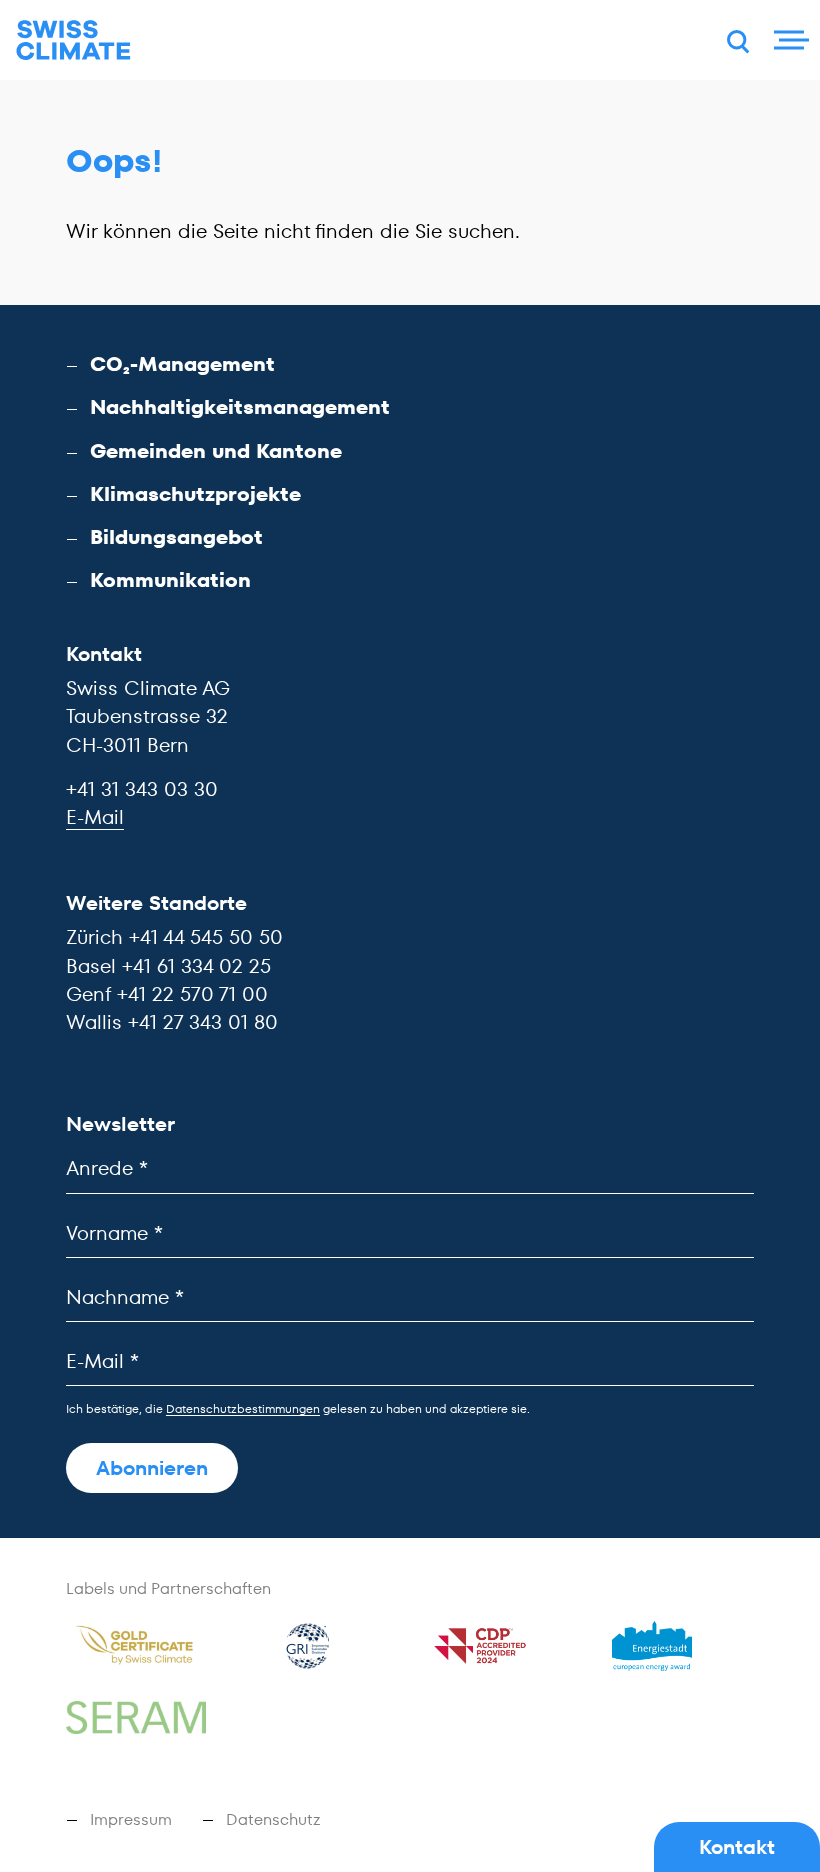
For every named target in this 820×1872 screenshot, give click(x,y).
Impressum (131, 1819)
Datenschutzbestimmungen (243, 1408)
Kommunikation (170, 580)
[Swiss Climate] (73, 40)
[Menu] (789, 40)
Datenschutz (273, 1819)
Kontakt (737, 1847)
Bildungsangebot (176, 537)
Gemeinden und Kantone (216, 451)
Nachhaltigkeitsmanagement (240, 407)
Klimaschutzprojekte (195, 494)
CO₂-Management (182, 364)
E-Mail (95, 817)
